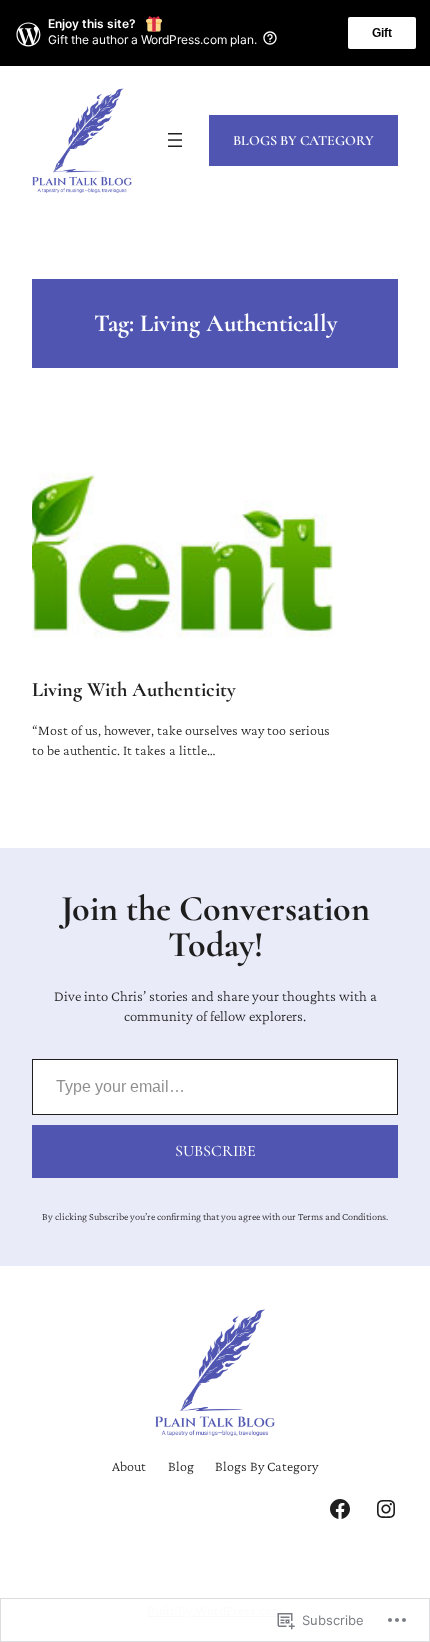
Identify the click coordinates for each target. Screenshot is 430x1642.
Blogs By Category (303, 140)
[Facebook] (340, 1509)
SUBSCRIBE (215, 1151)
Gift (382, 33)
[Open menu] (175, 140)
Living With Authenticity (134, 690)
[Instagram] (386, 1509)
